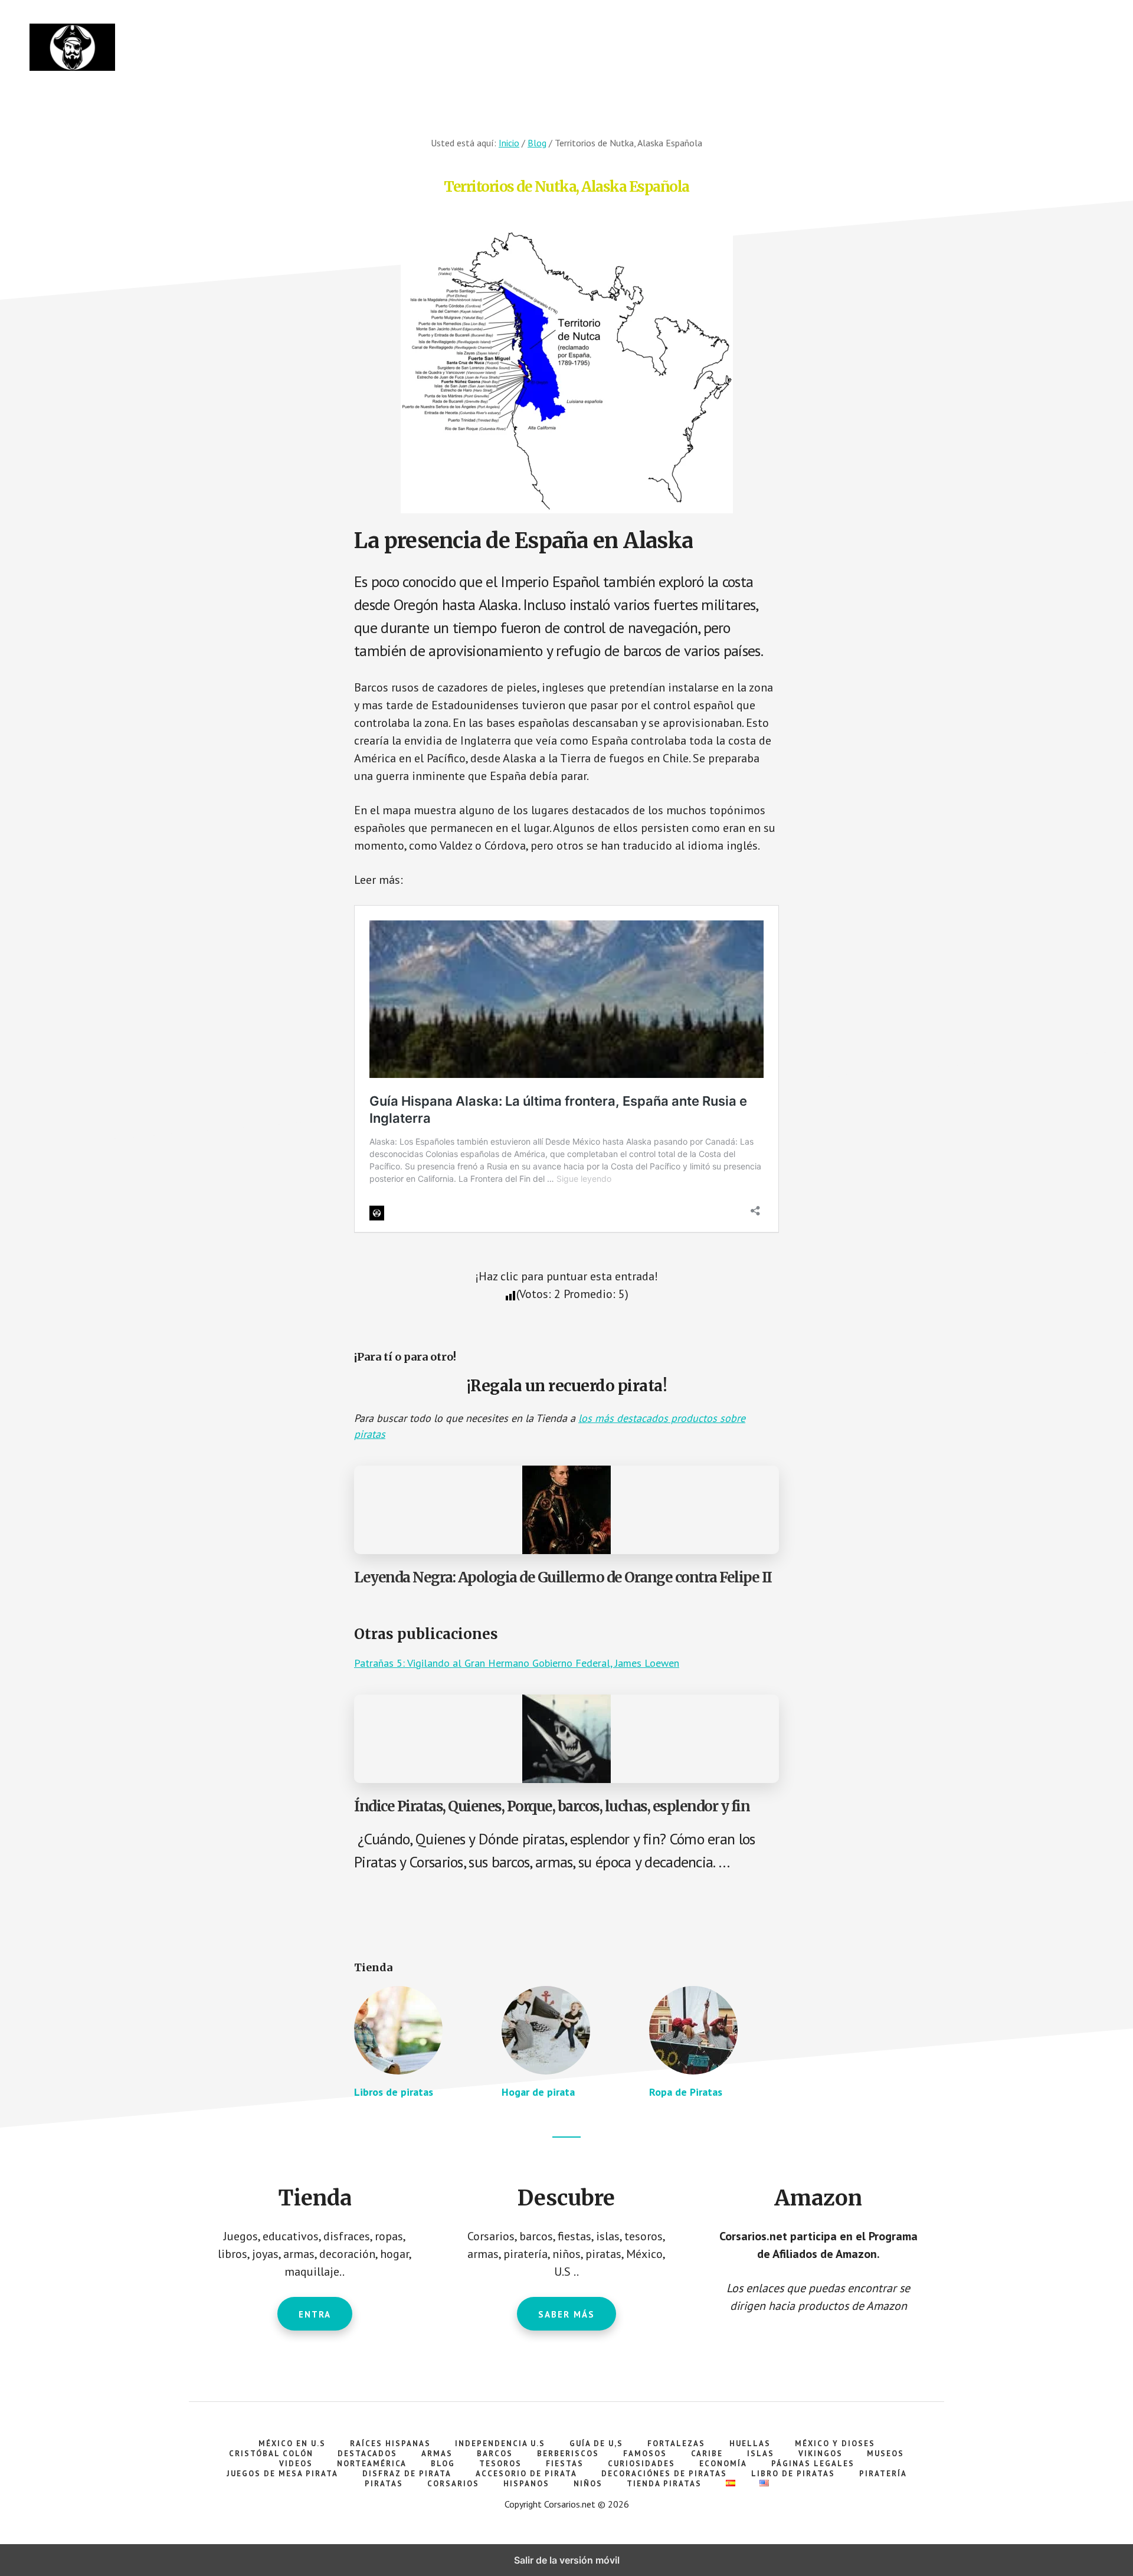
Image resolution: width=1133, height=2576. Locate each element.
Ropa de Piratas (686, 2092)
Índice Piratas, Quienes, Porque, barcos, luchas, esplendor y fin (552, 1806)
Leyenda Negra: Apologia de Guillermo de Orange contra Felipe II (563, 1577)
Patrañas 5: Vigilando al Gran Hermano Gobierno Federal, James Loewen (517, 1663)
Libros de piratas (394, 2092)
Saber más (566, 2314)
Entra (315, 2314)
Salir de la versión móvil (567, 2560)
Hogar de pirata (538, 2092)
